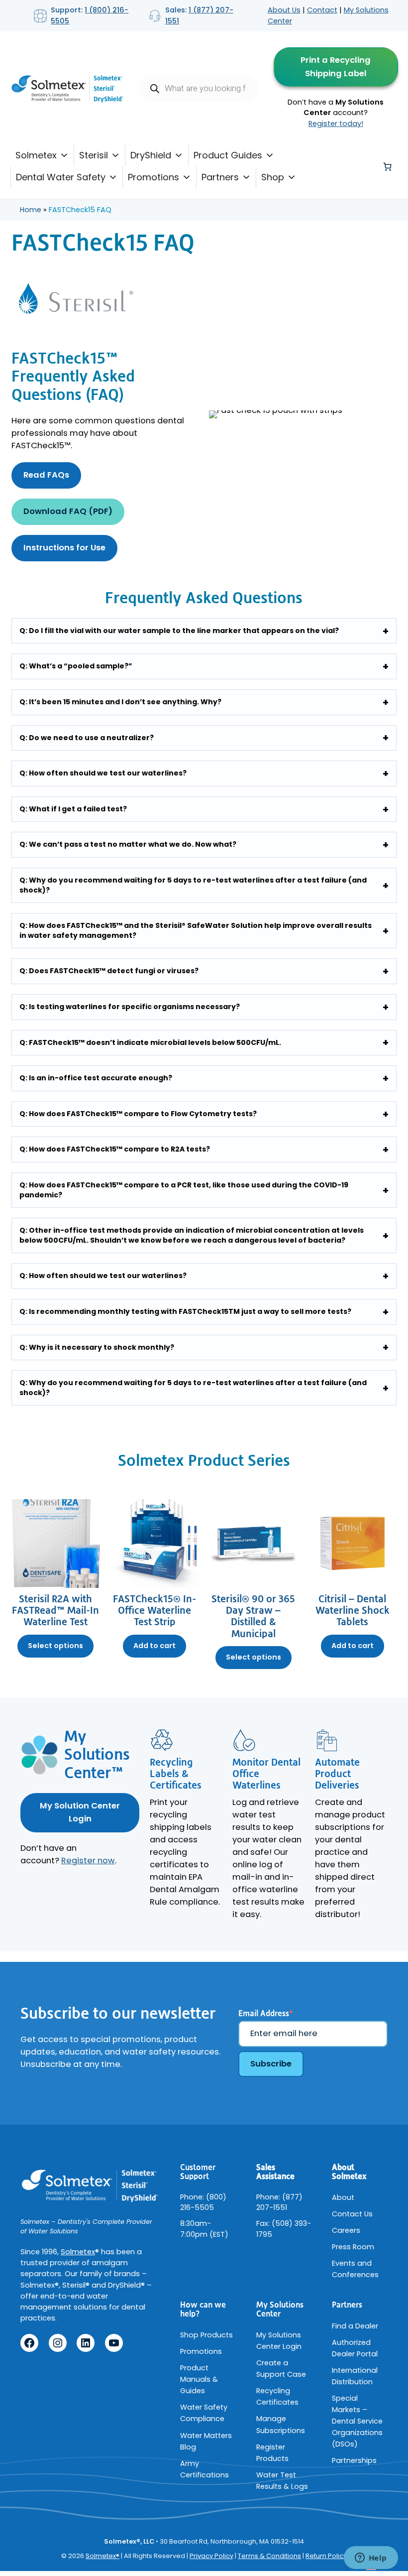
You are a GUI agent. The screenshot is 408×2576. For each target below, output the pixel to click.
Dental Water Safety (61, 177)
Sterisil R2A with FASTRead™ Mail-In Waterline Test (55, 1611)
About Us (284, 10)
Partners (220, 177)
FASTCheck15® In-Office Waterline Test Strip (154, 1611)
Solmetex (36, 155)
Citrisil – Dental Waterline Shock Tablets (353, 1611)
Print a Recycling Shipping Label (336, 67)
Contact (322, 10)
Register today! (336, 124)
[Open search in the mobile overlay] (199, 88)
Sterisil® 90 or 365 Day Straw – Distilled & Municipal (253, 1617)
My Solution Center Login (80, 1812)
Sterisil (94, 155)
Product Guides (228, 155)
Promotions (153, 177)
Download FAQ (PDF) (68, 511)
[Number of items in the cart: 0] (388, 166)
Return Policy (326, 2556)
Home (31, 210)
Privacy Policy (211, 2556)
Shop (273, 177)
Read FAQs (46, 475)
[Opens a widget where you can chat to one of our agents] (371, 2559)
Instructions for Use (64, 548)
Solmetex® (102, 2556)
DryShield (151, 155)
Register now (88, 1861)
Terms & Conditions (269, 2556)
